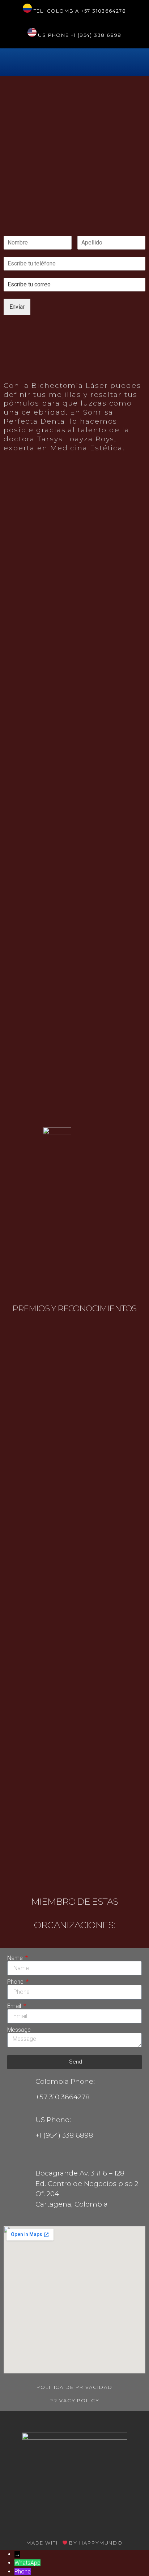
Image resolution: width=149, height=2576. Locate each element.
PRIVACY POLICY (74, 2400)
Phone (16, 1982)
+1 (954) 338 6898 (96, 35)
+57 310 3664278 (63, 2097)
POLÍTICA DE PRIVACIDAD (74, 2387)
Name (16, 1958)
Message (19, 2030)
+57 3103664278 (104, 11)
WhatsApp (27, 2563)
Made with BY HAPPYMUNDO (74, 2543)
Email (15, 2006)
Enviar (17, 307)
